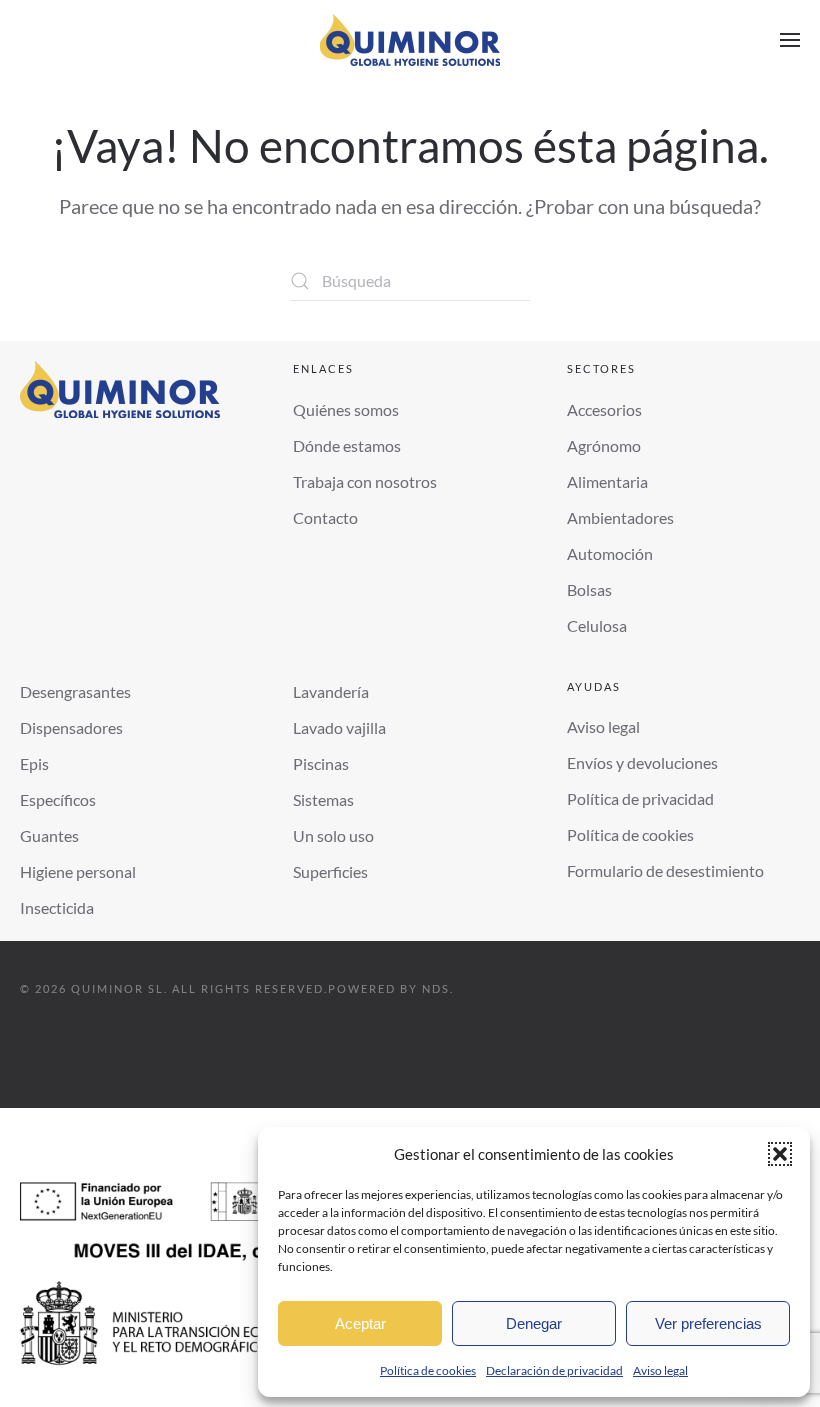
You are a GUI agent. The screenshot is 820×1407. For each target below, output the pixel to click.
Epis (34, 763)
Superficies (330, 871)
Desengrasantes (75, 691)
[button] (780, 1154)
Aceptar (360, 1323)
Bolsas (589, 589)
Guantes (49, 835)
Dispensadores (71, 727)
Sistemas (323, 799)
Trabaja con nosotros (365, 481)
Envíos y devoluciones (642, 762)
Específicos (58, 799)
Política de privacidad (640, 798)
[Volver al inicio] (410, 40)
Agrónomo (604, 445)
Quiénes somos (346, 409)
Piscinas (321, 763)
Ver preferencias (708, 1323)
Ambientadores (620, 517)
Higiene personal (78, 871)
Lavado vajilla (339, 727)
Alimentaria (607, 481)
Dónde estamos (347, 445)
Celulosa (597, 625)
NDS (436, 988)
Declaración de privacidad (554, 1370)
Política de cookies (428, 1370)
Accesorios (604, 409)
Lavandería (331, 691)
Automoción (610, 553)
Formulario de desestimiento (665, 870)
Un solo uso (333, 835)
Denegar (534, 1323)
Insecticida (57, 907)
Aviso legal (660, 1370)
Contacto (325, 517)
